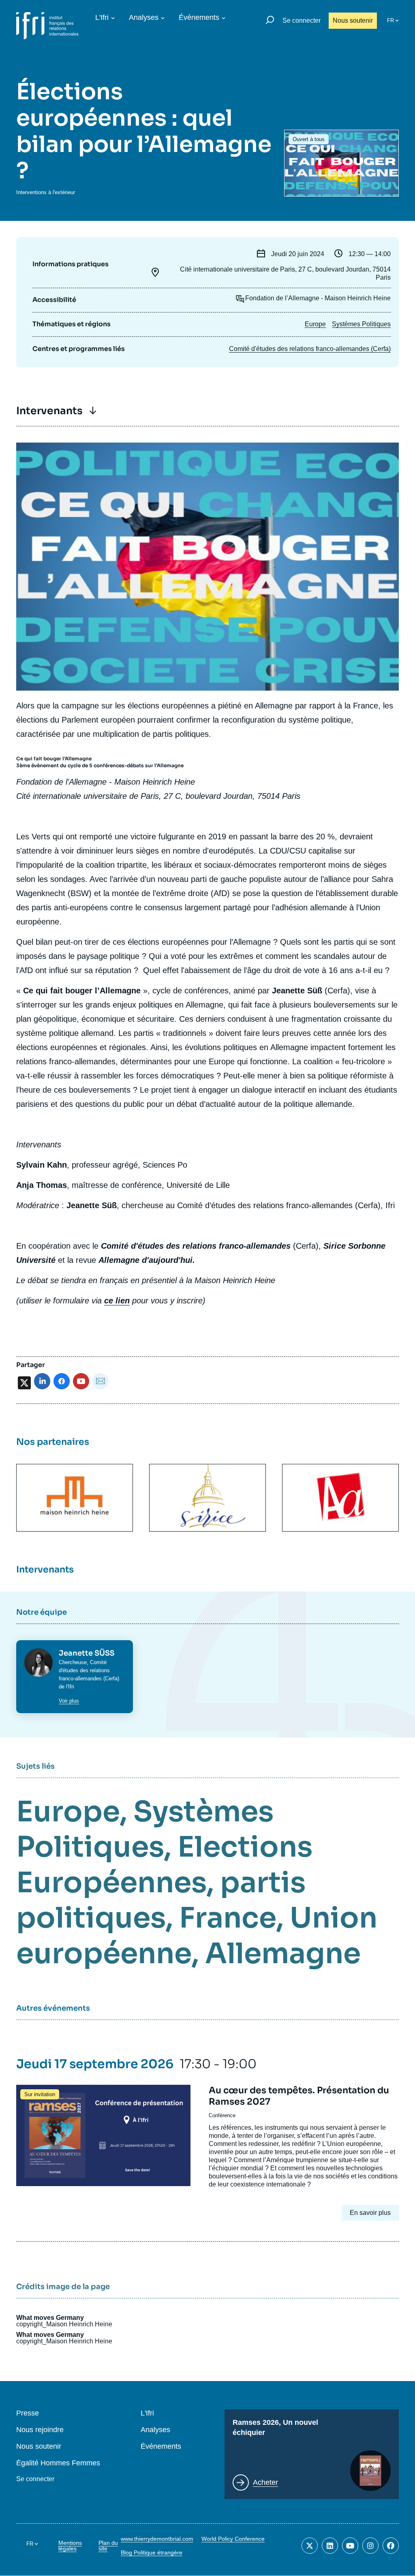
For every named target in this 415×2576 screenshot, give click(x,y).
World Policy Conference (233, 2539)
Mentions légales (70, 2546)
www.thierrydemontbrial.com (157, 2539)
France (228, 1918)
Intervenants (49, 411)
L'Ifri (102, 17)
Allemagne (283, 1953)
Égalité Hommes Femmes (58, 2463)
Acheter (265, 2482)
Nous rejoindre (40, 2430)
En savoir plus (370, 2213)
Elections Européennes (164, 1865)
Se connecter (302, 20)
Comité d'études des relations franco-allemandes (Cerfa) (310, 349)
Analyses (144, 17)
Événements (199, 17)
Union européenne (197, 1936)
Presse (28, 2413)
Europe (315, 324)
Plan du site (108, 2546)
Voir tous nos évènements (77, 64)
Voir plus (69, 1701)
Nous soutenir (353, 20)
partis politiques (161, 1900)
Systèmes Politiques (361, 324)
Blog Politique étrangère (152, 2552)
